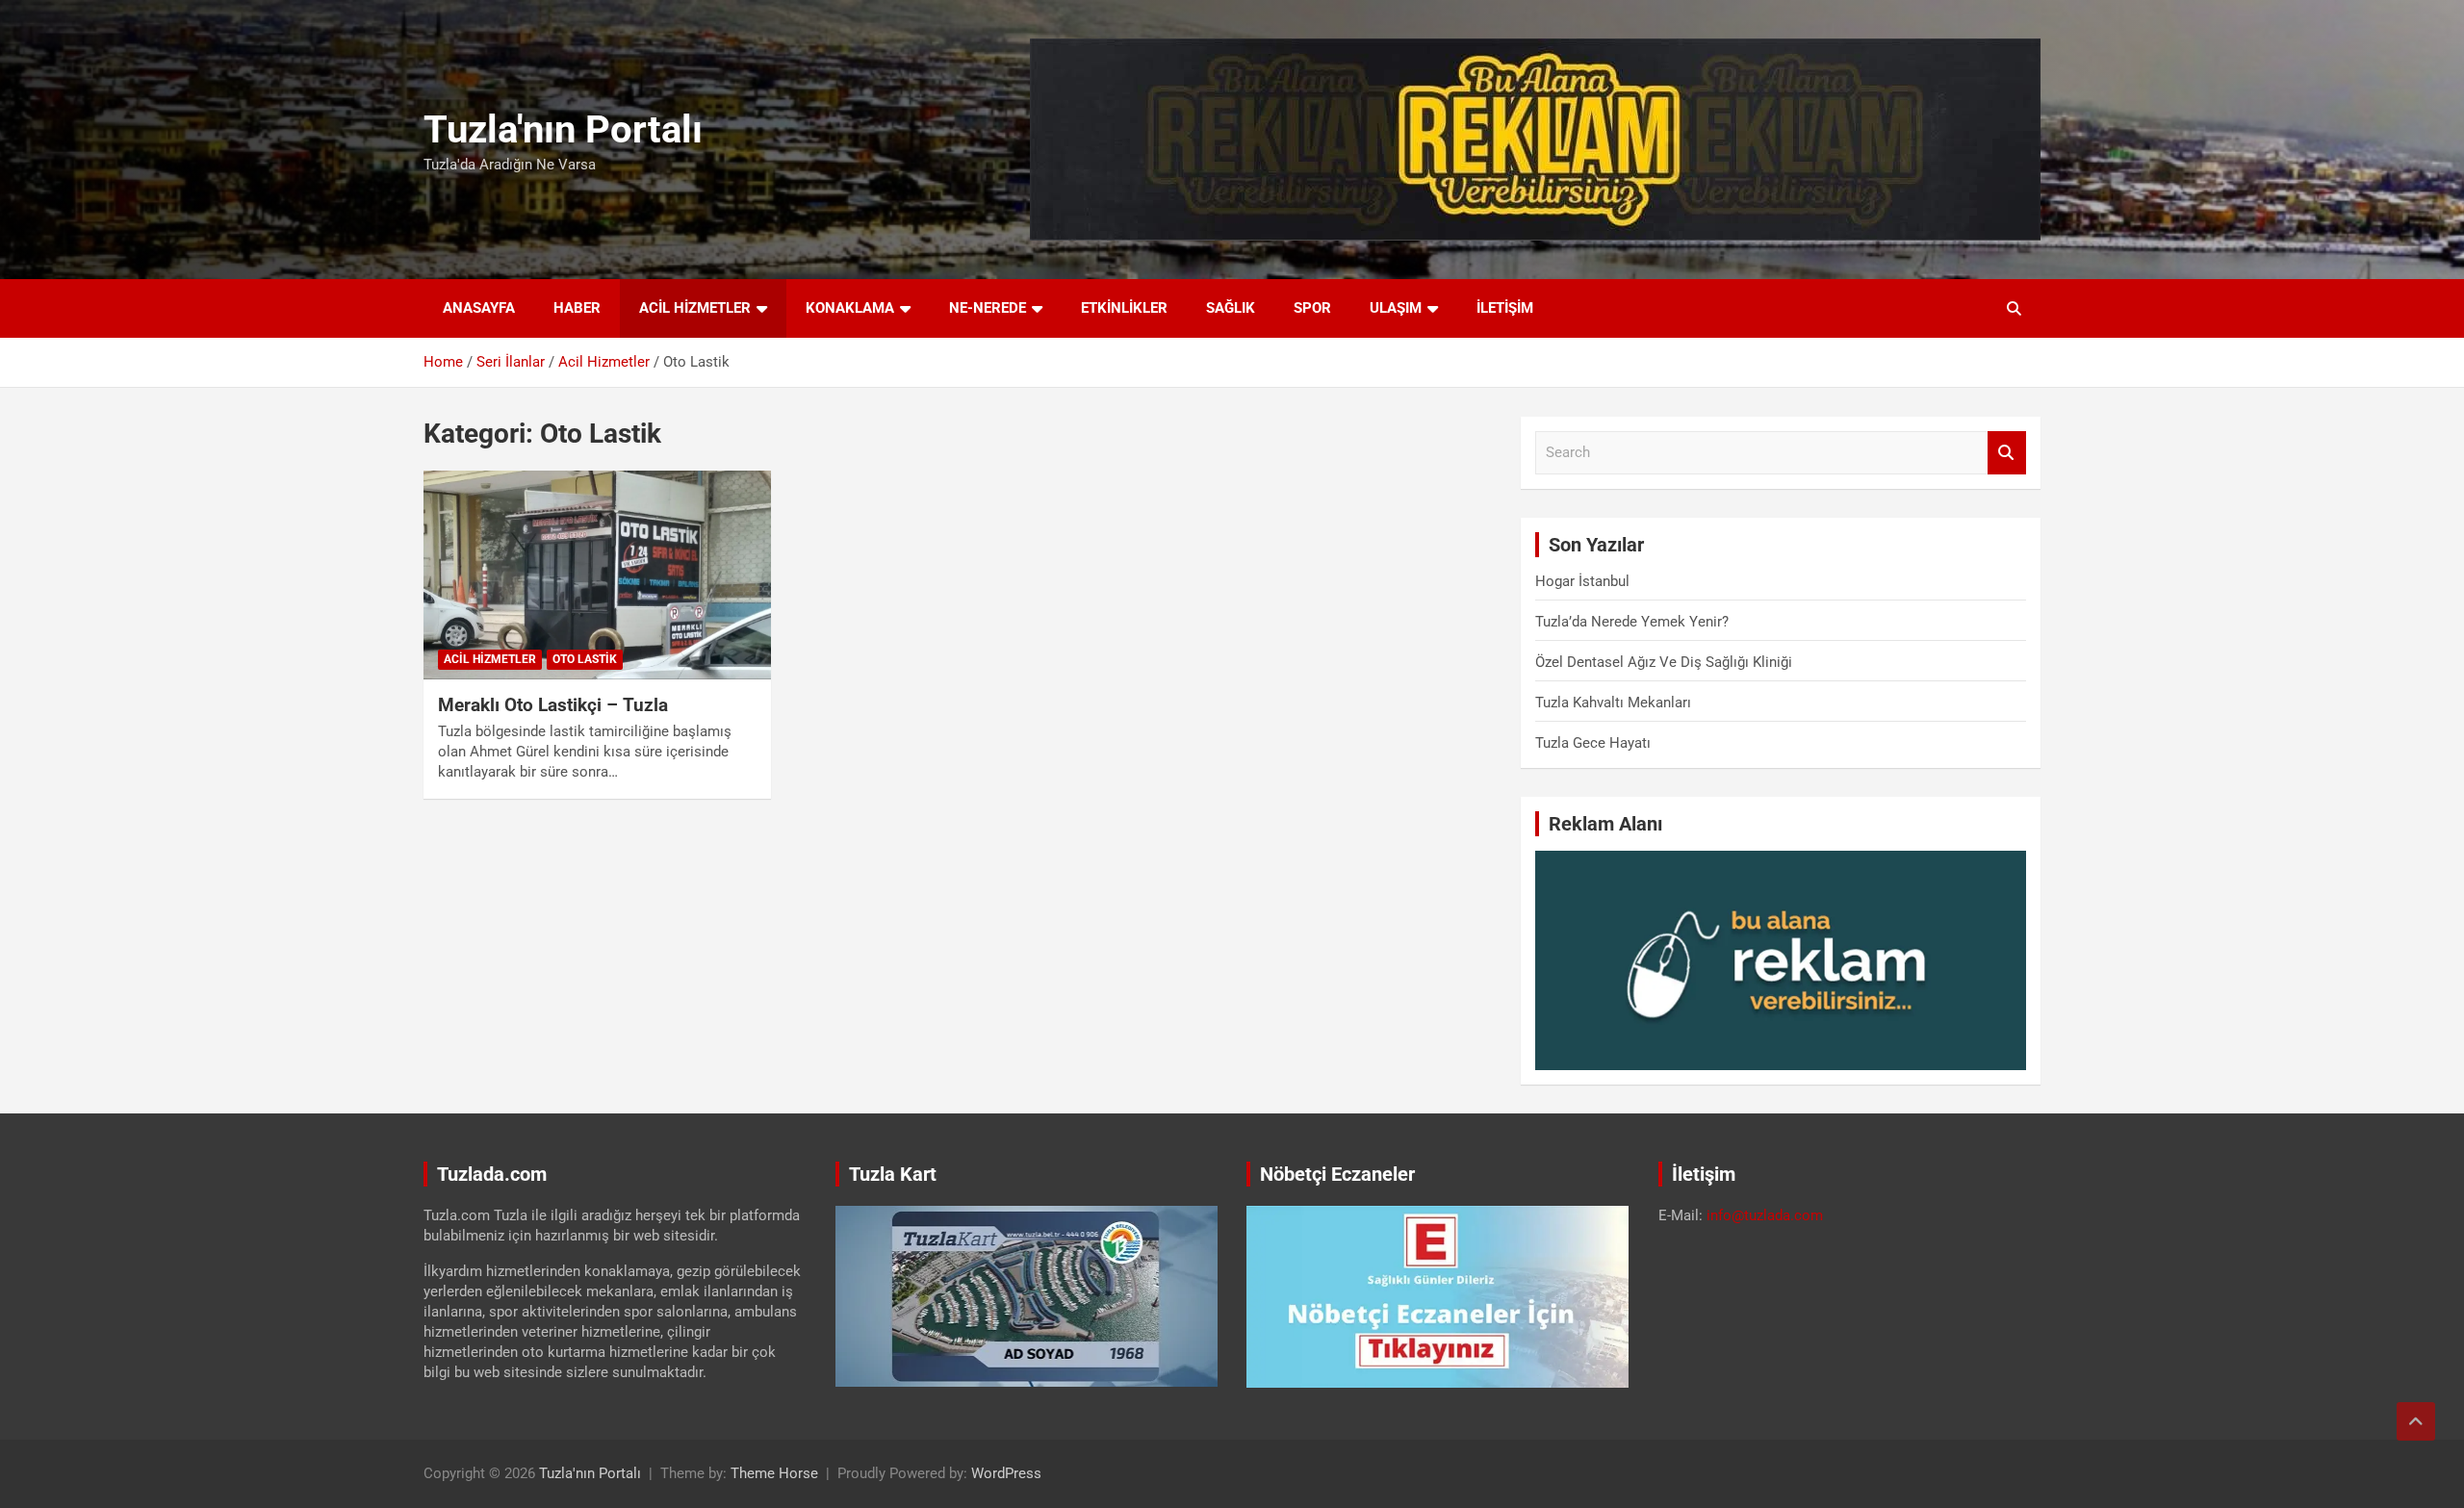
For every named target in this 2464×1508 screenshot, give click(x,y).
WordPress (1006, 1473)
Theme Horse (774, 1473)
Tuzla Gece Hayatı (1593, 743)
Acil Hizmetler (695, 308)
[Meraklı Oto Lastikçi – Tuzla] (597, 575)
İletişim (1505, 308)
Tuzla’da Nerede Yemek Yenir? (1632, 622)
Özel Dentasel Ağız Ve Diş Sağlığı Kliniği (1664, 662)
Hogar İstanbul (1582, 581)
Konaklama (850, 308)
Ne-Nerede (988, 308)
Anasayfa (479, 308)
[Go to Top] (2416, 1421)
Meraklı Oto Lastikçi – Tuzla (553, 705)
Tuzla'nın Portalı (563, 129)
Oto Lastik (585, 659)
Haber (577, 308)
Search (2007, 453)
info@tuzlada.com (1765, 1215)
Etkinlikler (1124, 308)
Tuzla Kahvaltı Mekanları (1613, 703)
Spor (1312, 308)
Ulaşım (1396, 308)
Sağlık (1231, 308)
